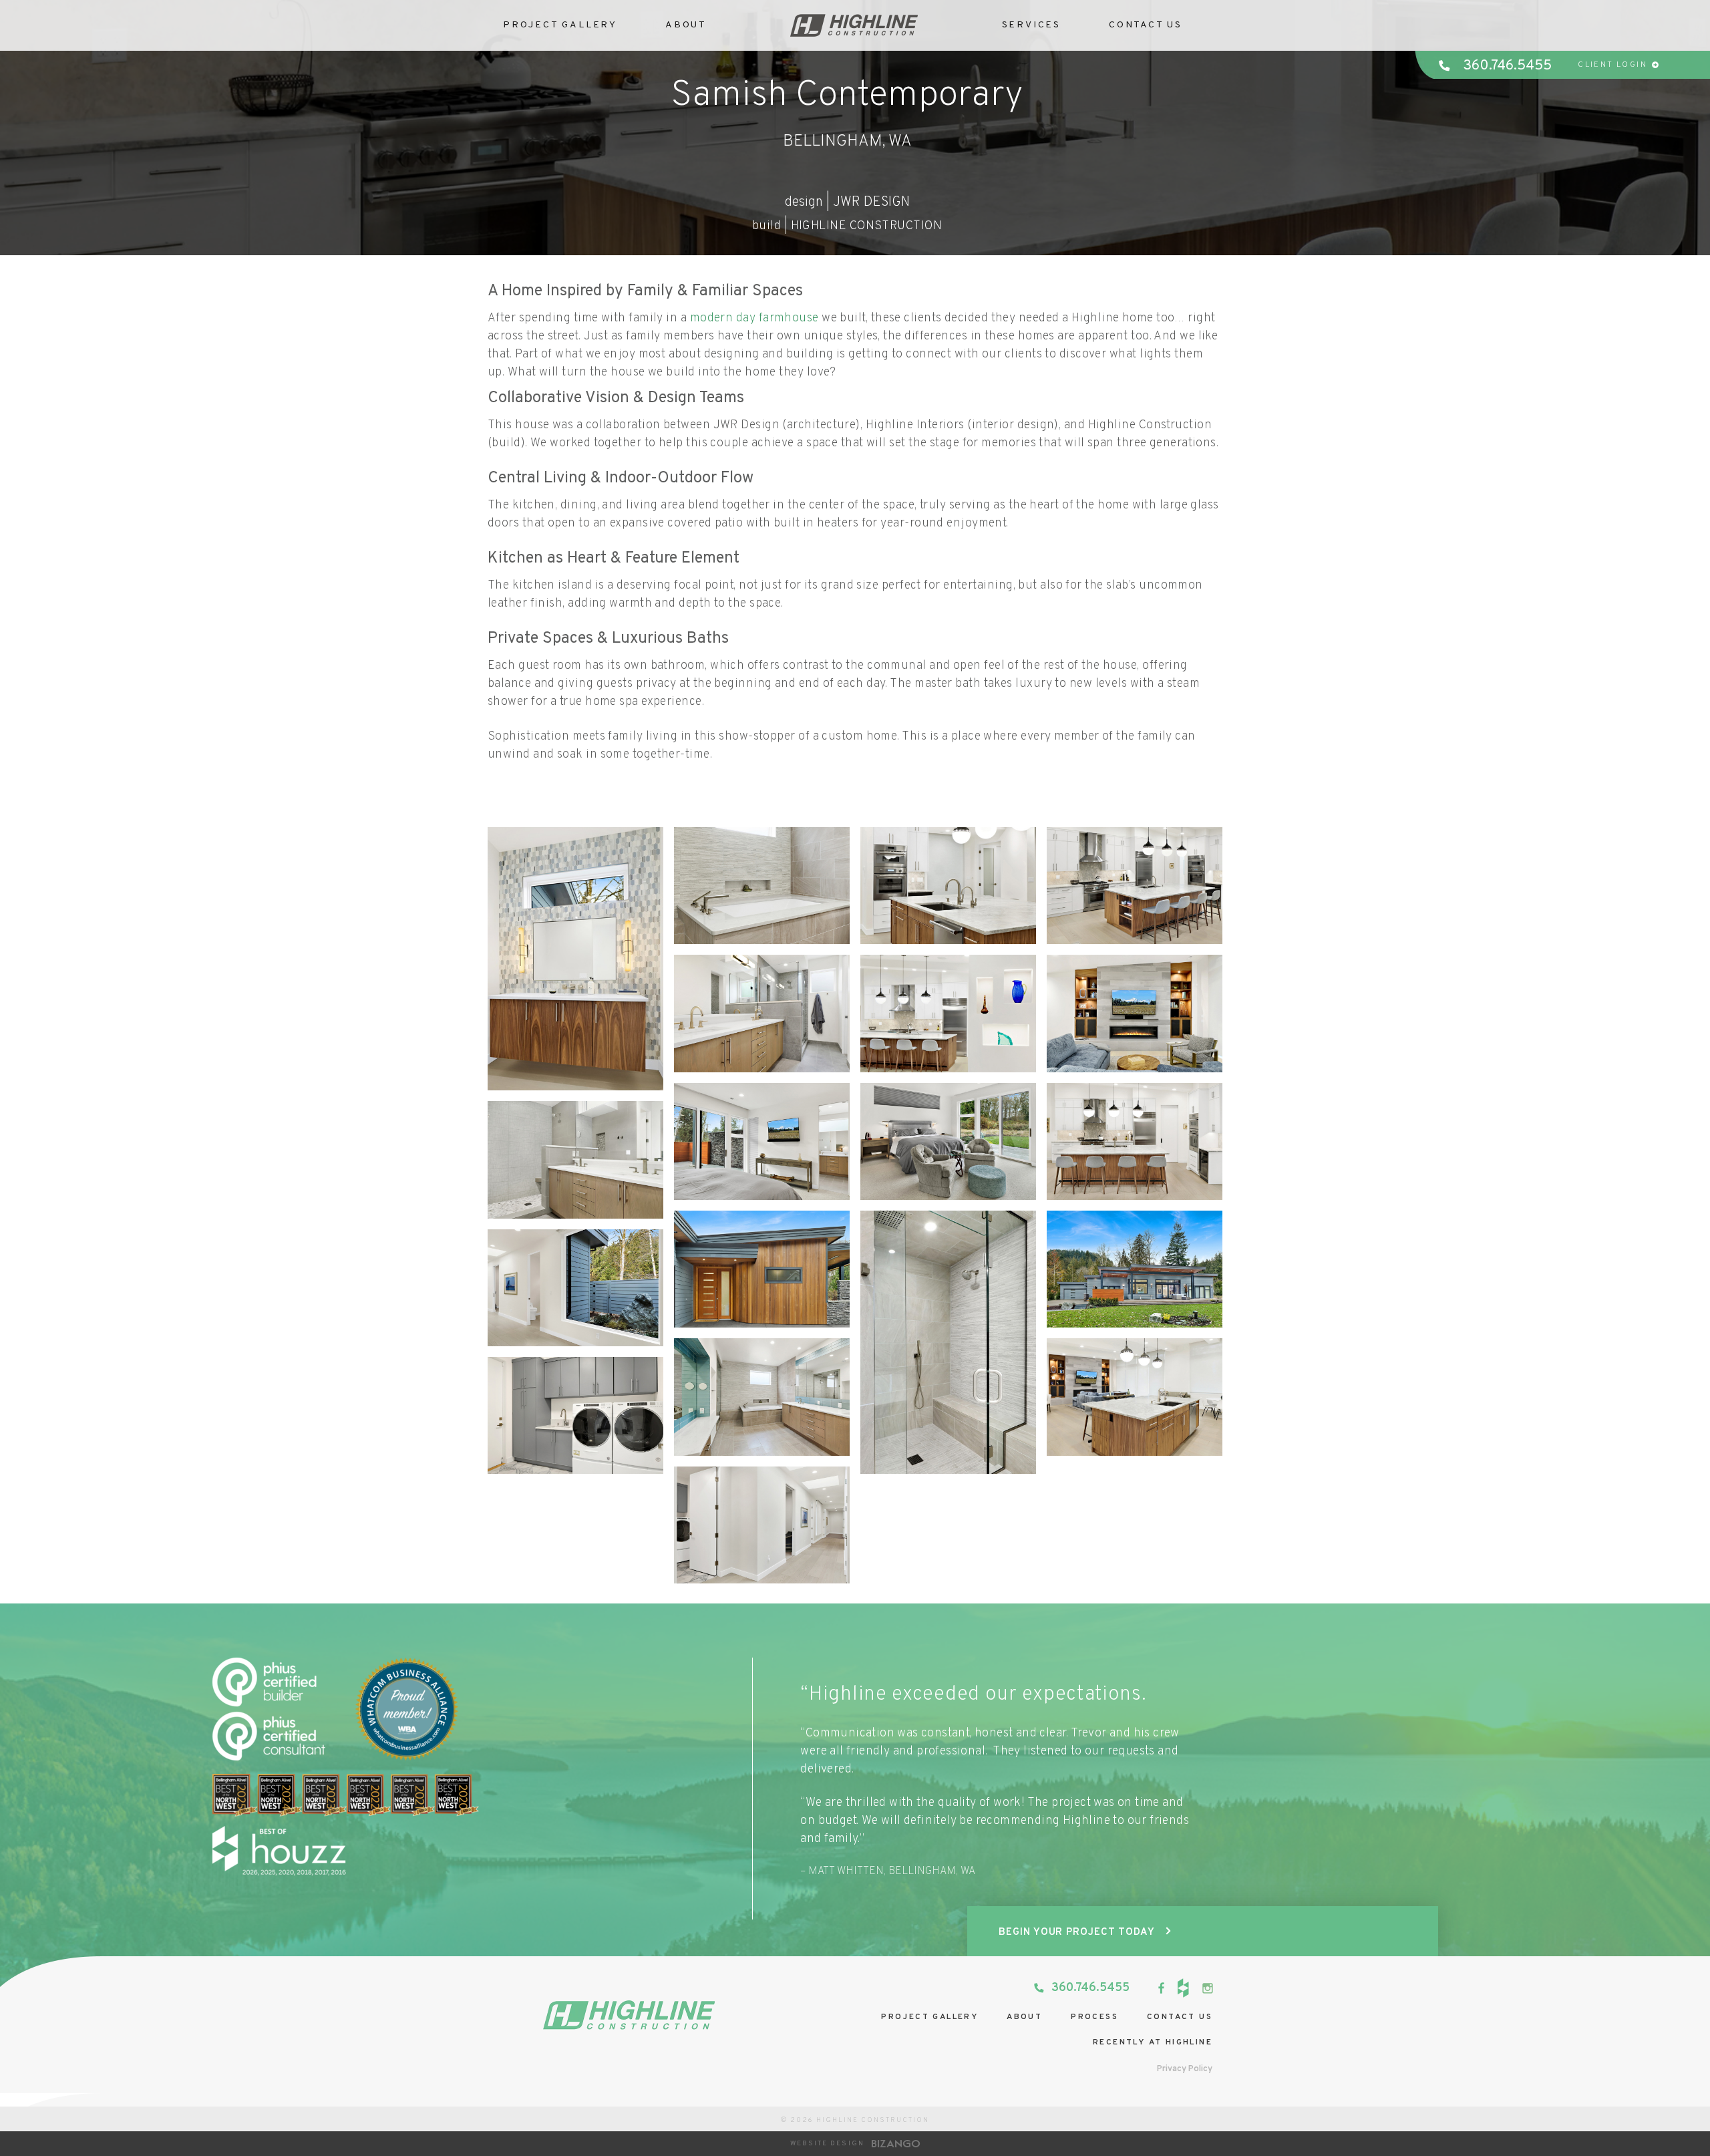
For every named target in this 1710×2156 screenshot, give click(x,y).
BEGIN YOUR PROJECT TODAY (1077, 1933)
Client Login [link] (1612, 65)
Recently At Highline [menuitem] (1153, 2042)
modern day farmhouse (754, 318)
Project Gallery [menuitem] (929, 2017)
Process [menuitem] (1094, 2017)
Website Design (827, 2144)
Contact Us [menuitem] (1146, 25)
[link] (1161, 1988)
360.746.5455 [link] (1507, 66)
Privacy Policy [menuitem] (1185, 2069)
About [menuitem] (1024, 2017)
